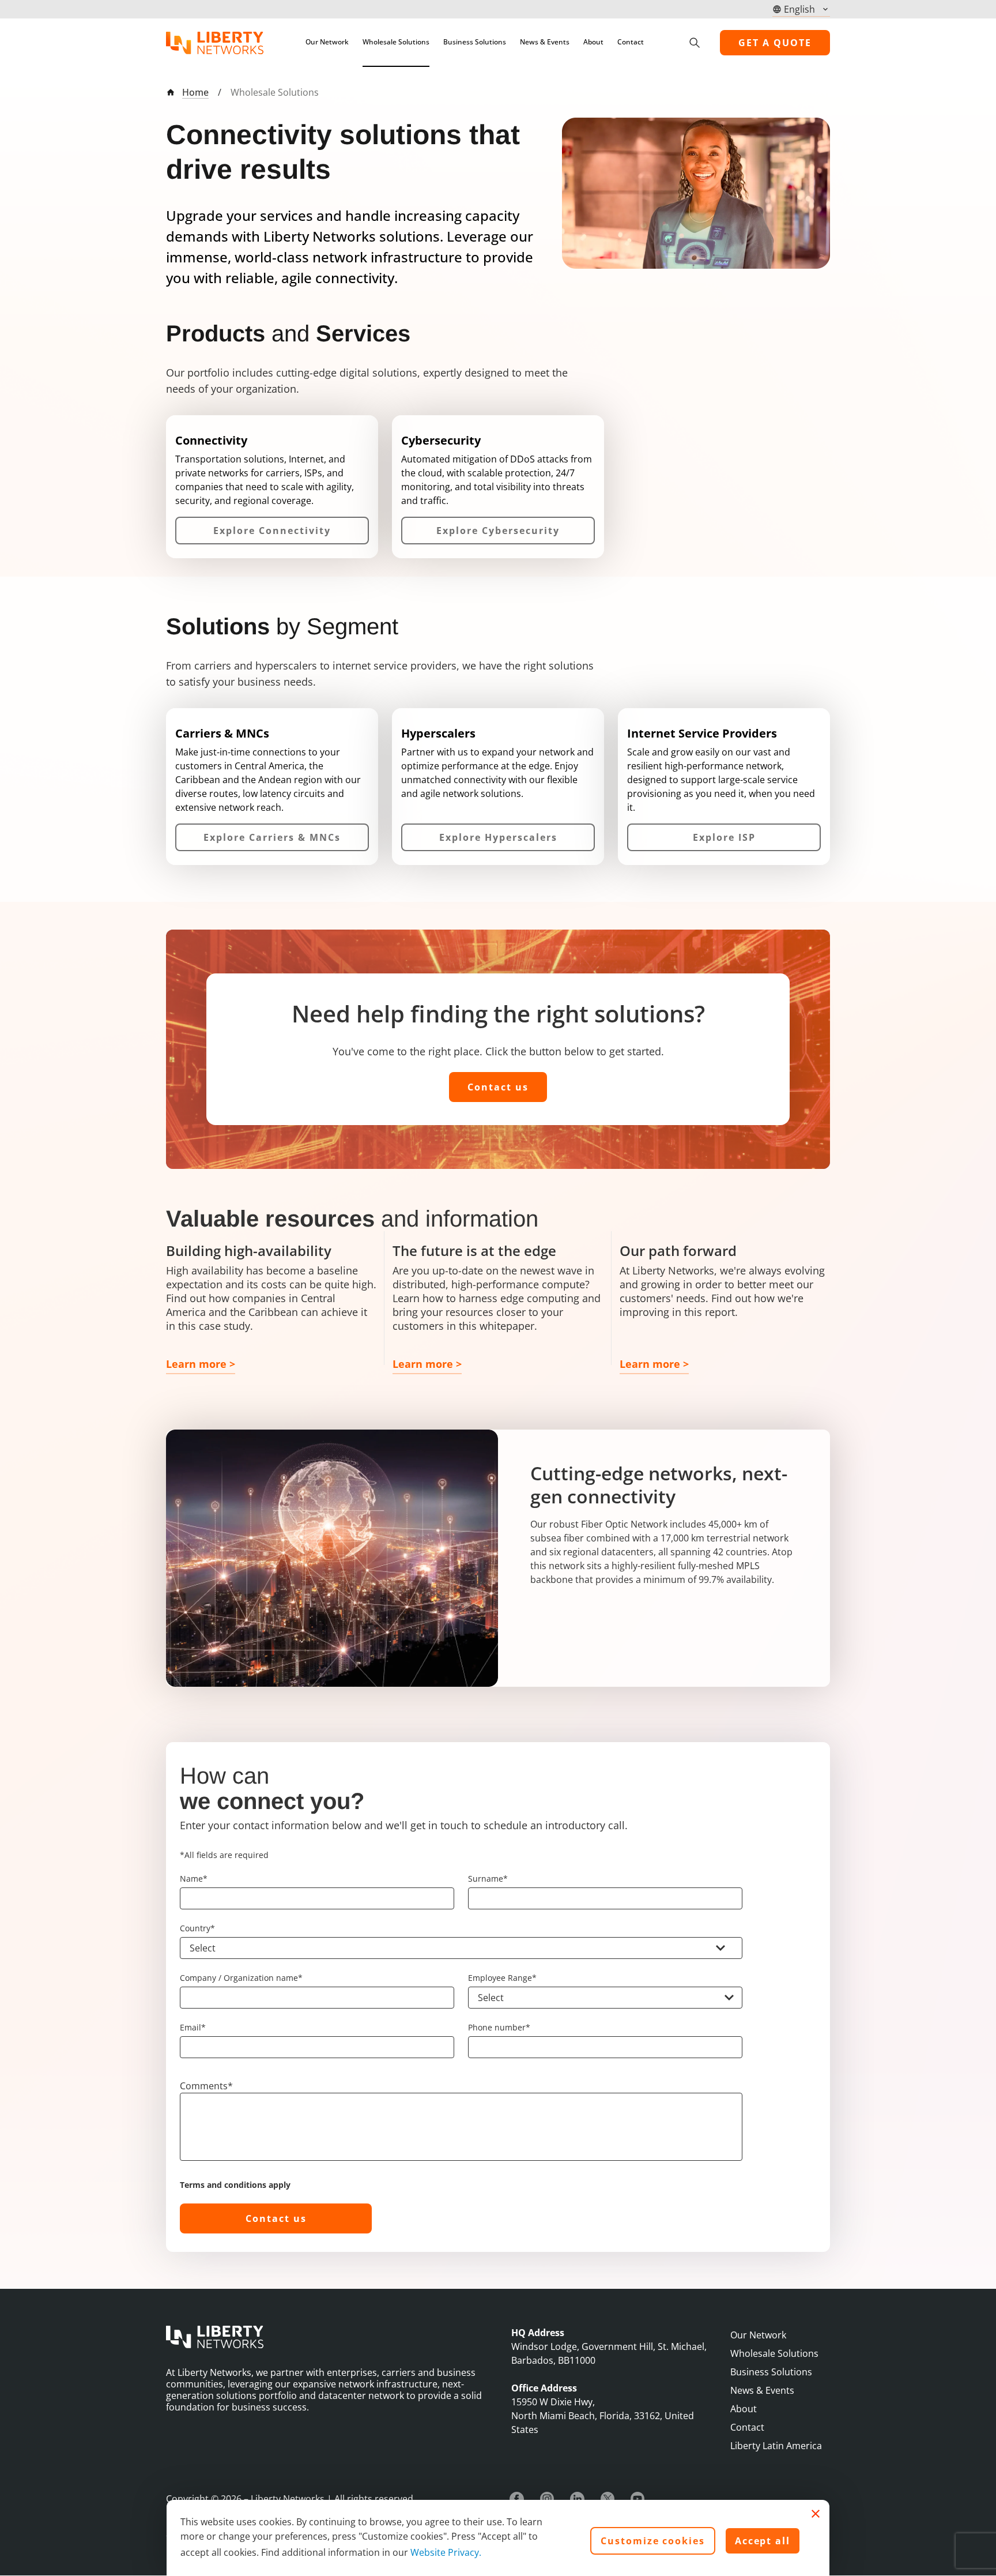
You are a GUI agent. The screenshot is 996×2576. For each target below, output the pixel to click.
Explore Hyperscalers (498, 837)
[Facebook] (517, 2499)
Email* (193, 2027)
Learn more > (201, 1364)
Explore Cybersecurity (498, 531)
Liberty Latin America (776, 2446)
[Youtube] (637, 2499)
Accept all (763, 2541)
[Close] (816, 2514)
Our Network (327, 42)
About (593, 42)
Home (195, 92)
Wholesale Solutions (396, 42)
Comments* (206, 2086)
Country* (197, 1928)
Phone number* (499, 2027)
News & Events (545, 42)
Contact (631, 42)
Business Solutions (475, 42)
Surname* (488, 1879)
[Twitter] (608, 2499)
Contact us (498, 1087)
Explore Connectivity (272, 531)
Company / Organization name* (241, 1978)
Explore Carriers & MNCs (272, 837)
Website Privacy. (446, 2552)
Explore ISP (724, 837)
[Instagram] (547, 2499)
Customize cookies (653, 2541)
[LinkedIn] (577, 2499)
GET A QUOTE (775, 43)
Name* (194, 1879)
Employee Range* (502, 1978)
